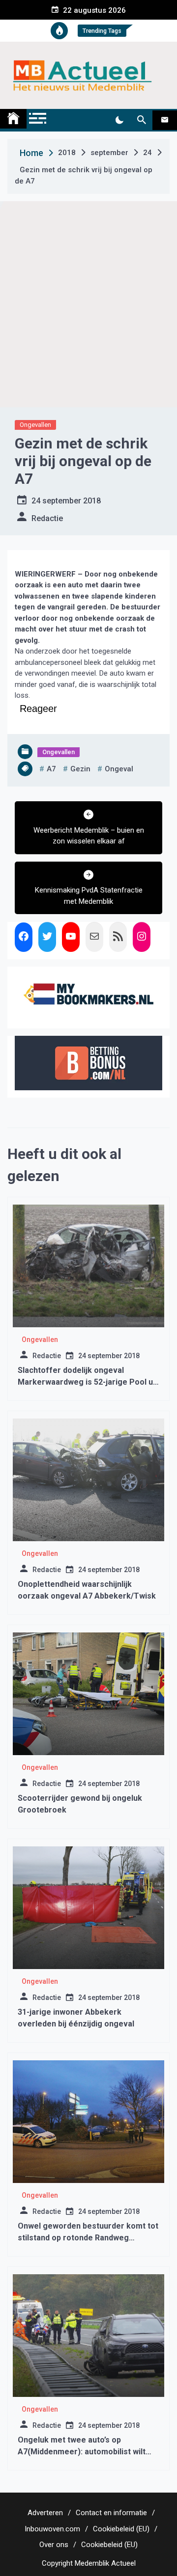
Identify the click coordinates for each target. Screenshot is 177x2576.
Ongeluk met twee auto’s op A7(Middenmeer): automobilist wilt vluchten (82, 2452)
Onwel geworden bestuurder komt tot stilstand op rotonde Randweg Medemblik (88, 2238)
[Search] (141, 120)
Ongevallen (35, 425)
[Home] (13, 119)
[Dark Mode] (119, 120)
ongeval (119, 769)
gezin (80, 769)
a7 (51, 769)
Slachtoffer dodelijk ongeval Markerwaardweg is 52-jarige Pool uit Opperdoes (88, 1382)
